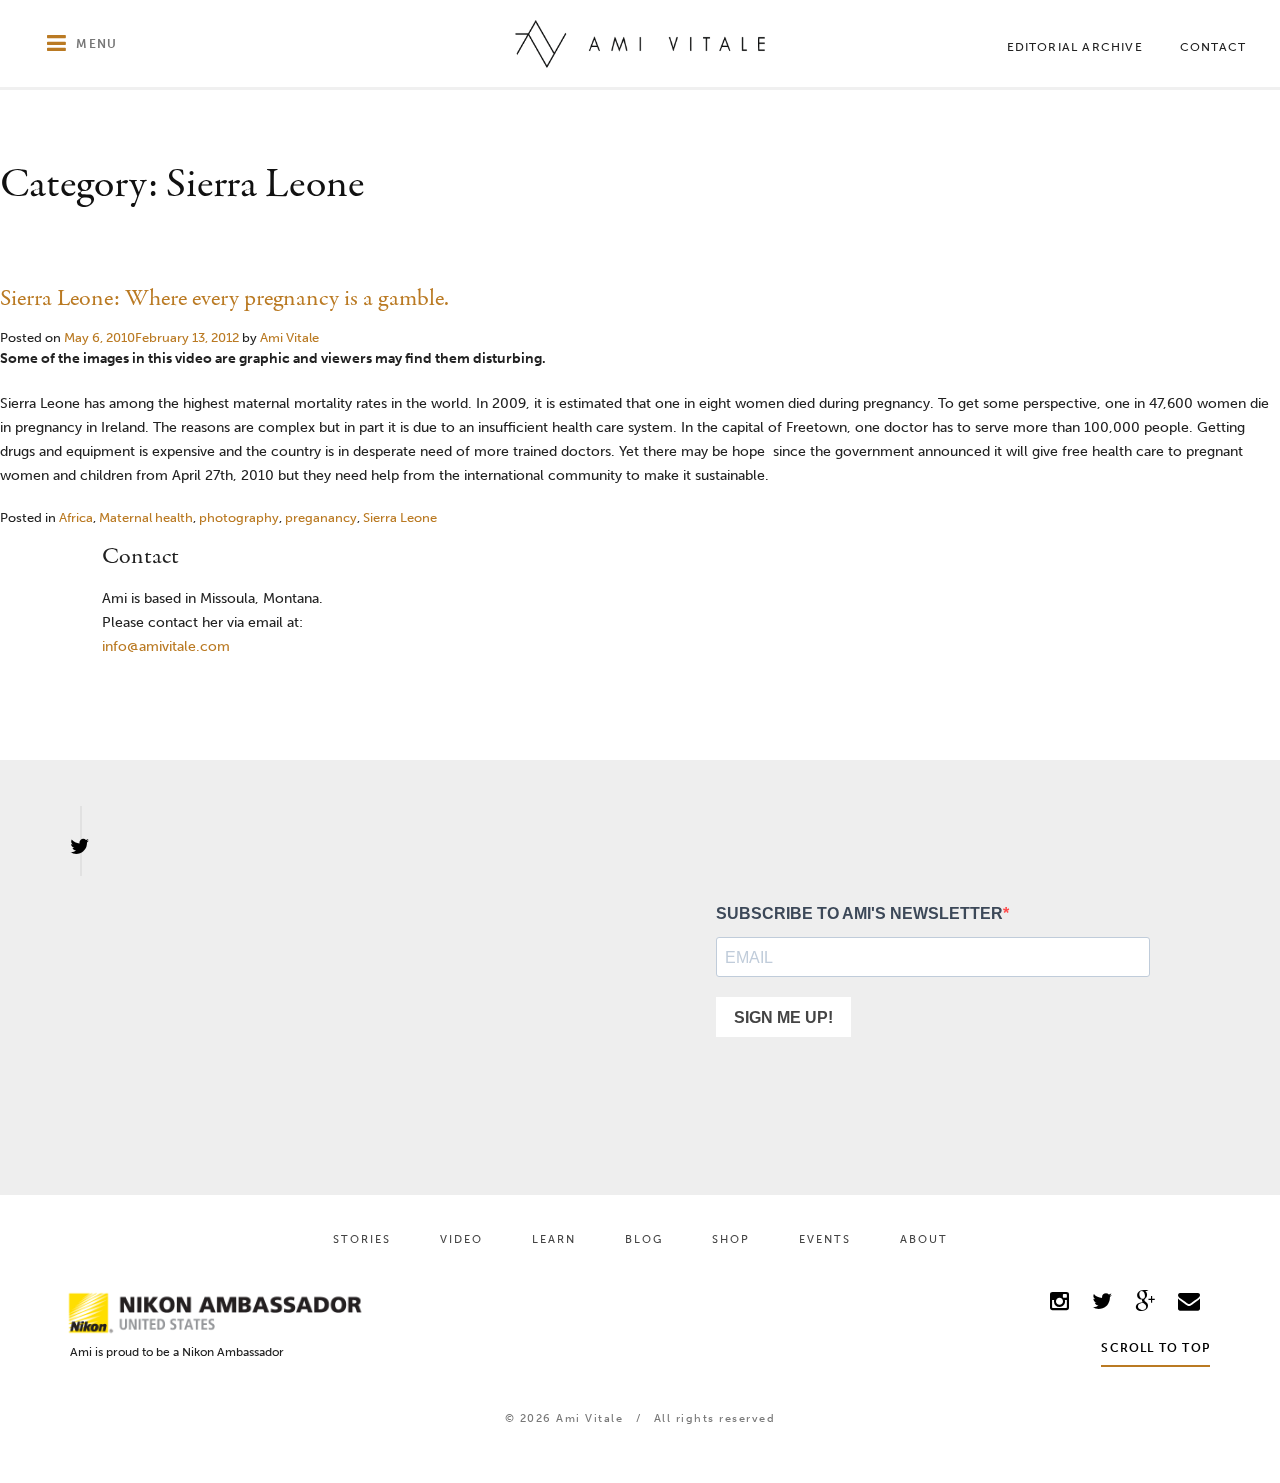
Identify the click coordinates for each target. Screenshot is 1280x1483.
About (924, 1239)
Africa (76, 517)
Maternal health (146, 517)
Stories (362, 1239)
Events (825, 1239)
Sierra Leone (400, 517)
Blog (644, 1239)
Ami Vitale (289, 337)
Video (461, 1239)
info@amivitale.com (166, 646)
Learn (554, 1239)
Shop (731, 1239)
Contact (1213, 47)
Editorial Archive (1075, 47)
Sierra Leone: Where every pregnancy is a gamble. (224, 298)
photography (239, 517)
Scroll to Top (1155, 1348)
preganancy (321, 517)
